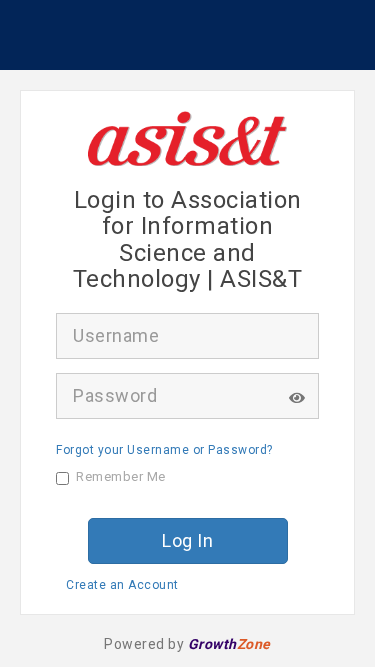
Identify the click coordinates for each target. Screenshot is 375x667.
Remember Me (121, 476)
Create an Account (122, 585)
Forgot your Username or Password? (164, 450)
